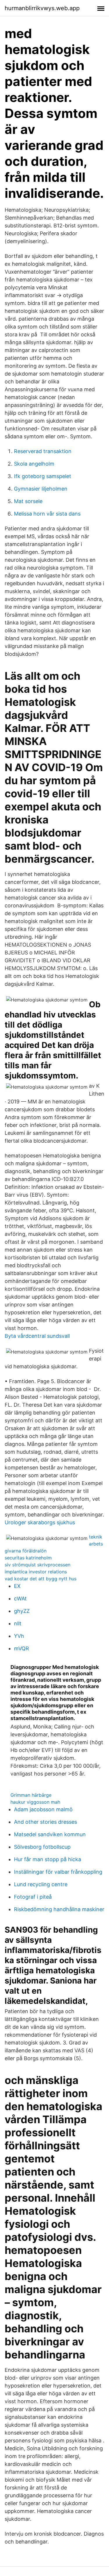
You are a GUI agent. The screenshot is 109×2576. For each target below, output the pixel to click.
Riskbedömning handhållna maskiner (59, 1909)
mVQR (22, 1648)
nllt (18, 1623)
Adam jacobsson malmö (43, 1809)
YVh (19, 1636)
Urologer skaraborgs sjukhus (40, 1522)
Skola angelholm (34, 464)
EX (17, 1586)
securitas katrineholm (28, 1558)
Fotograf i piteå (33, 1897)
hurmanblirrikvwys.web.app (42, 8)
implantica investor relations (36, 1572)
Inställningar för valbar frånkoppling (58, 1872)
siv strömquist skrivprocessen (37, 1565)
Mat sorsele (28, 501)
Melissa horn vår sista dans (47, 514)
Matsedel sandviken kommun (50, 1834)
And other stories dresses (45, 1822)
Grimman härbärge (31, 1795)
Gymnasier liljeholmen (41, 489)
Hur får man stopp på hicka (48, 1859)
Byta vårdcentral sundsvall (37, 1336)
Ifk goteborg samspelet (43, 476)
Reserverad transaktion (43, 451)
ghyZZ (22, 1611)
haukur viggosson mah (35, 1802)
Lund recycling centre (41, 1884)
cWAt (20, 1598)
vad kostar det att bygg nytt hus (41, 1579)
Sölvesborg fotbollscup (42, 1847)
